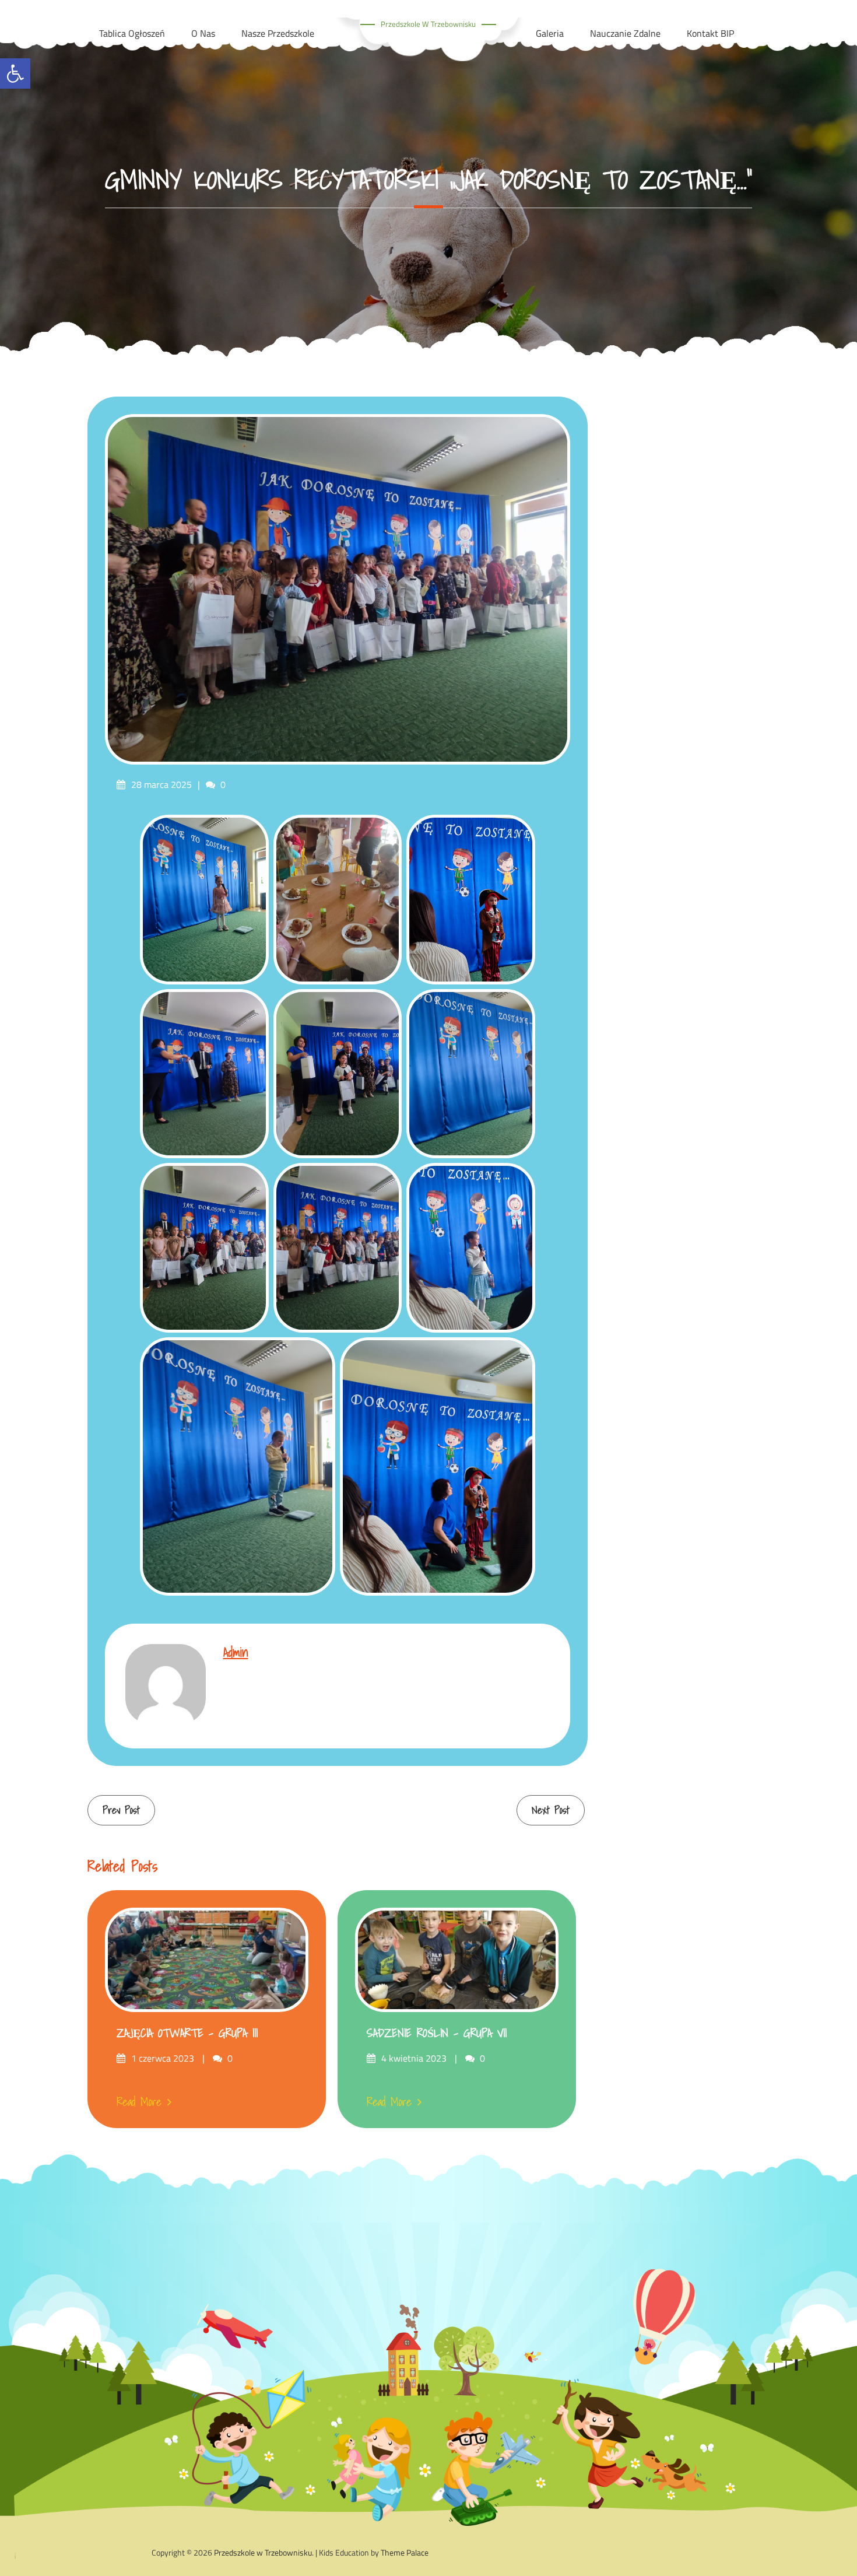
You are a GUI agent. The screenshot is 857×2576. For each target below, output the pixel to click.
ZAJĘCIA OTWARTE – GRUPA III (187, 2033)
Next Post (551, 1810)
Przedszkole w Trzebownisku (428, 24)
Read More (139, 2102)
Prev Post (121, 1810)
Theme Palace (405, 2552)
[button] (15, 73)
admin (236, 1652)
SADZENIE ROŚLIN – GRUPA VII (437, 2033)
